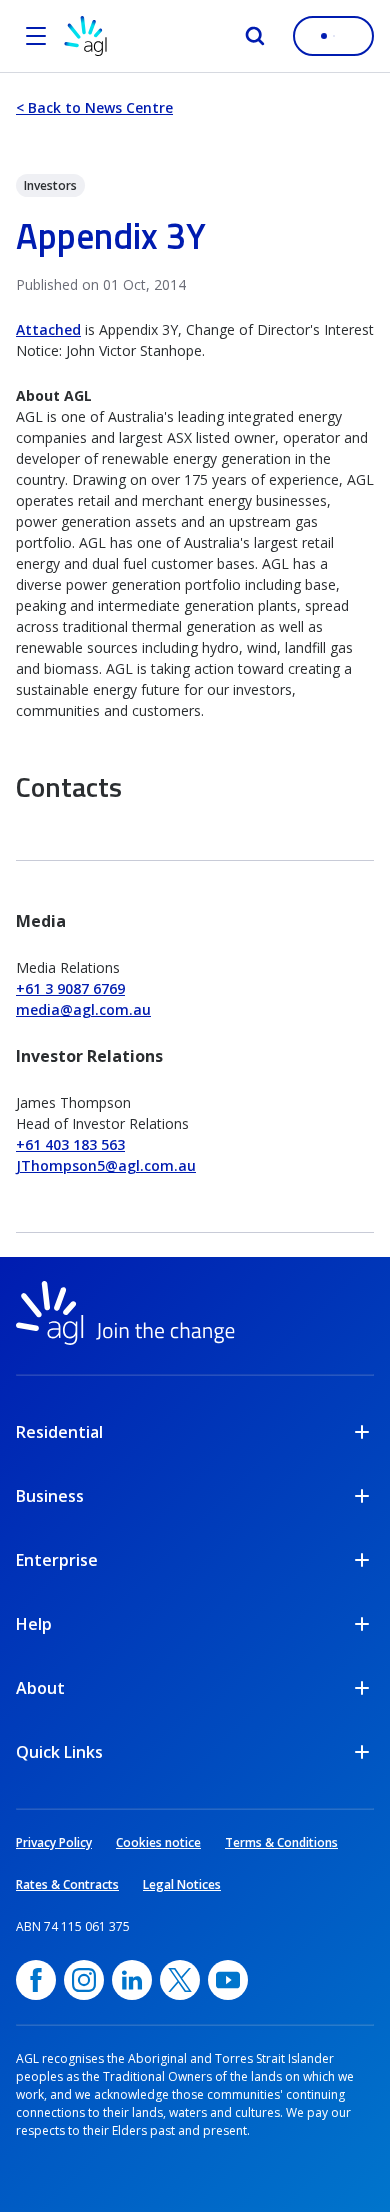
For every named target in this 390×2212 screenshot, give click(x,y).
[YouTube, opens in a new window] (228, 1980)
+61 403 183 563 (70, 1144)
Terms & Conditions (281, 1842)
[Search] (255, 36)
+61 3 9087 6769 (70, 988)
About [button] (40, 1688)
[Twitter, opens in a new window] (180, 1980)
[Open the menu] (36, 36)
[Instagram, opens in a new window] (84, 1980)
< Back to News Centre (94, 107)
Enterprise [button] (57, 1560)
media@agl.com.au (83, 1009)
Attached (48, 329)
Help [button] (34, 1624)
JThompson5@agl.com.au (106, 1165)
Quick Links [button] (59, 1752)
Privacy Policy (54, 1842)
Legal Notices (182, 1884)
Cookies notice (158, 1842)
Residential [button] (59, 1432)
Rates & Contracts (67, 1884)
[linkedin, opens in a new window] (132, 1980)
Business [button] (50, 1496)
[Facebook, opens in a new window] (36, 1980)
